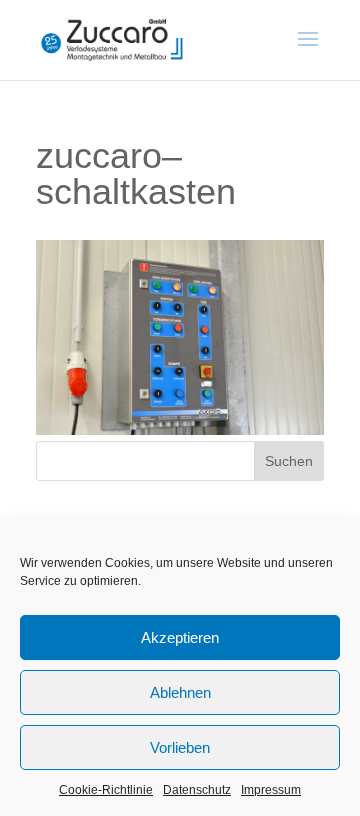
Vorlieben (180, 747)
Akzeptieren (180, 637)
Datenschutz (197, 790)
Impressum (271, 790)
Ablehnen (180, 692)
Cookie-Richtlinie (106, 790)
